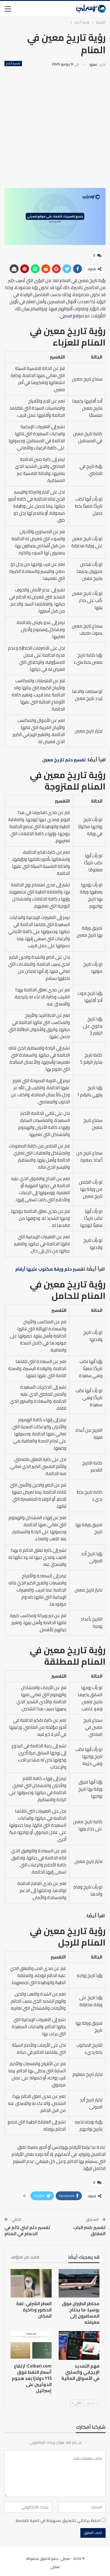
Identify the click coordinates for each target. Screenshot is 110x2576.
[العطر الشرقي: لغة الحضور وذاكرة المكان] (31, 2283)
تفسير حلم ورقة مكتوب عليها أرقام (50, 1269)
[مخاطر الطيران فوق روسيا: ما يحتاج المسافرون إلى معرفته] (79, 2283)
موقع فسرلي (72, 316)
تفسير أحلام (13, 64)
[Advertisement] (55, 126)
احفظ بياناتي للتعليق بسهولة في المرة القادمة (58, 2520)
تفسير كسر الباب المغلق (89, 2230)
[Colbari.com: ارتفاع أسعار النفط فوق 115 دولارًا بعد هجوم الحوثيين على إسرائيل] (31, 2345)
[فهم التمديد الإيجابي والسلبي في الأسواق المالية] (79, 2345)
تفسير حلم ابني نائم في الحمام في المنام (27, 2230)
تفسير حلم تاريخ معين (64, 760)
